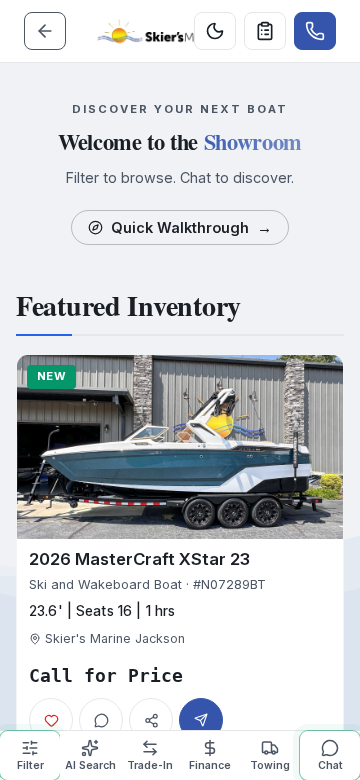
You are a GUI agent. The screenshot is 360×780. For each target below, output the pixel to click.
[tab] (30, 755)
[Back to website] (45, 31)
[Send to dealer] (265, 31)
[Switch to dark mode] (215, 31)
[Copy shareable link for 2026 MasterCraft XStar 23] (151, 720)
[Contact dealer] (315, 31)
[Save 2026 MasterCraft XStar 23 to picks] (51, 720)
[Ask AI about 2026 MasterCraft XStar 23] (101, 720)
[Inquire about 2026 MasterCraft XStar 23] (201, 720)
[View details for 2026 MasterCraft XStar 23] (180, 554)
